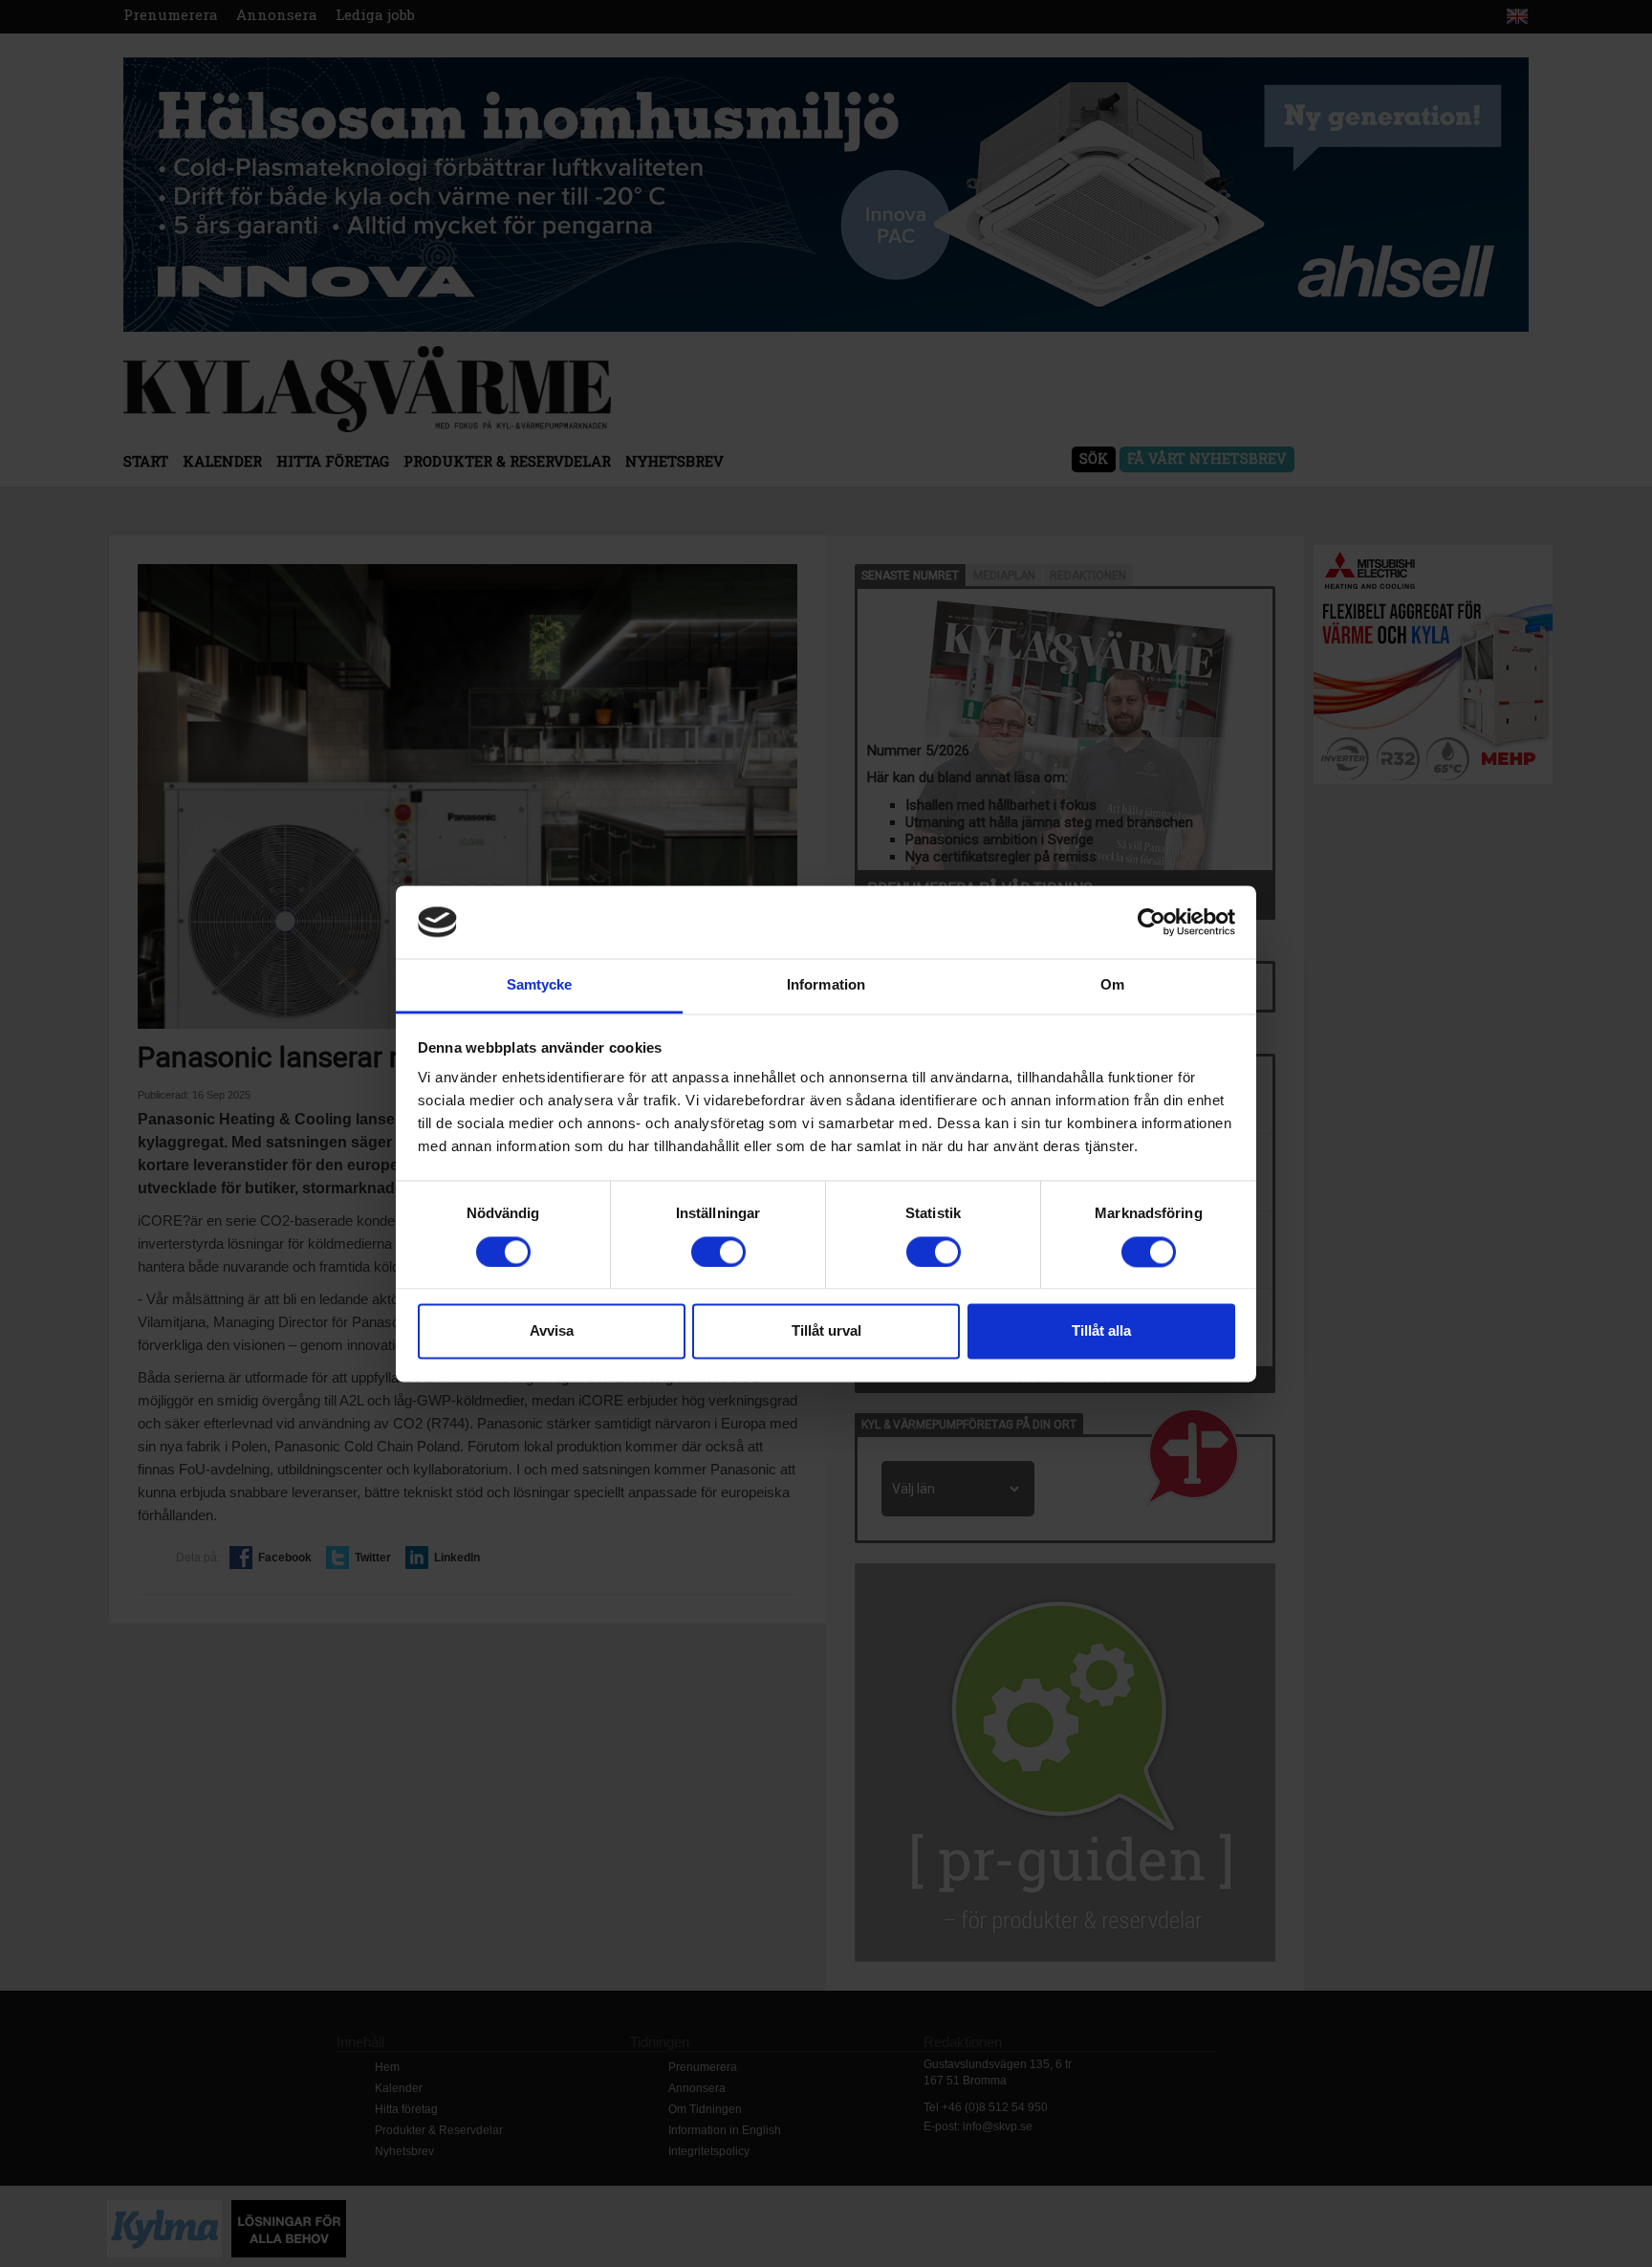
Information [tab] (826, 985)
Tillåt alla (1101, 1331)
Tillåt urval (826, 1331)
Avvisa (552, 1331)
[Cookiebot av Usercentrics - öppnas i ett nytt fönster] (1152, 922)
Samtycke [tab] (540, 985)
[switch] (718, 1252)
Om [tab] (1112, 985)
